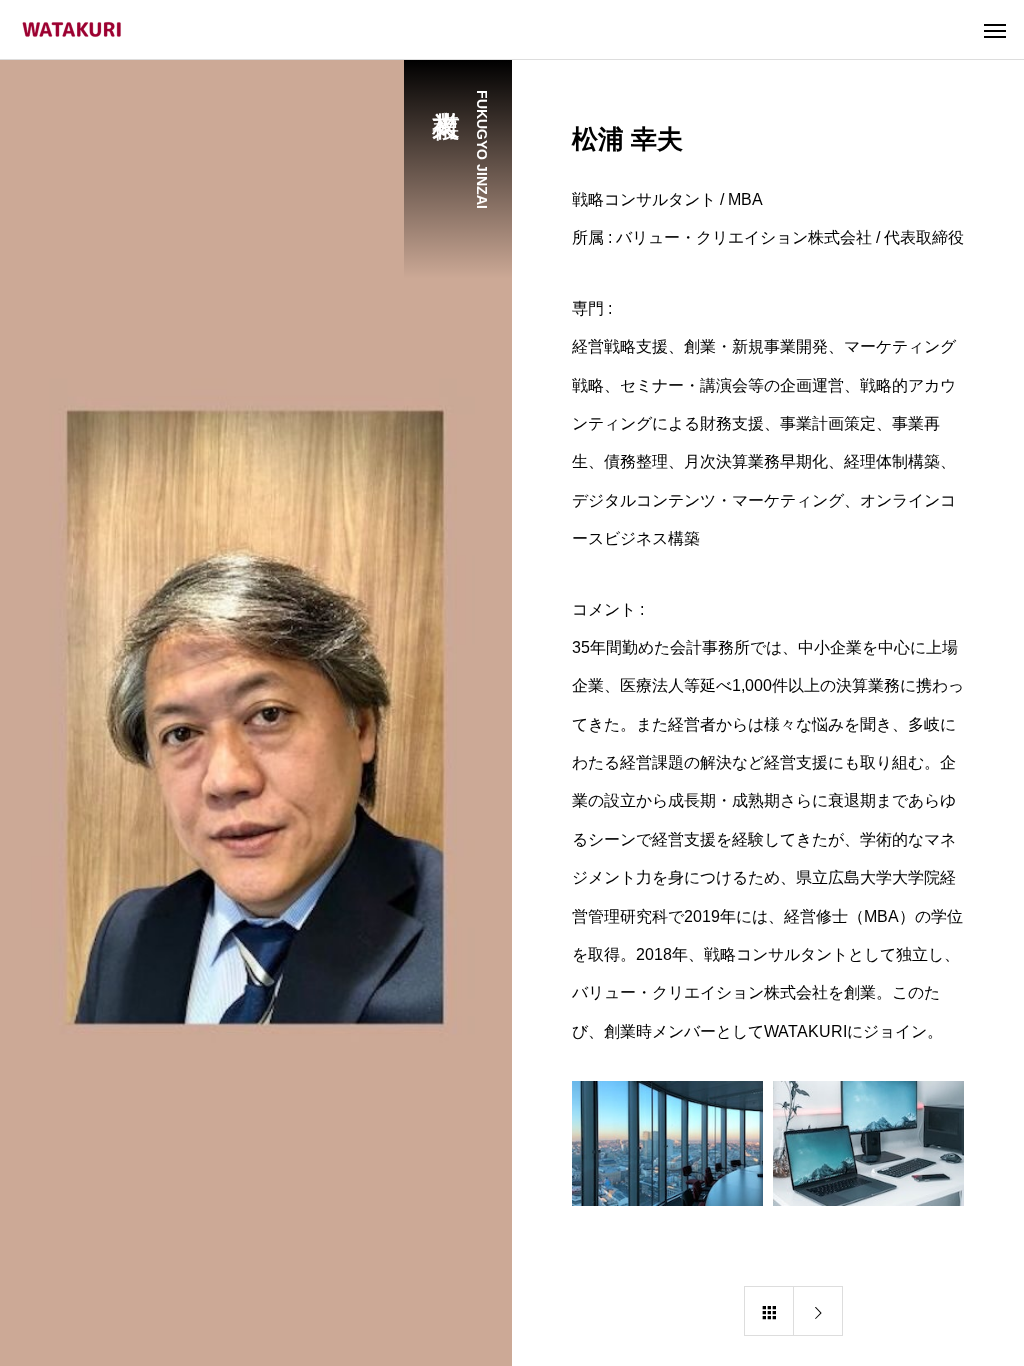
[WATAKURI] (72, 30)
